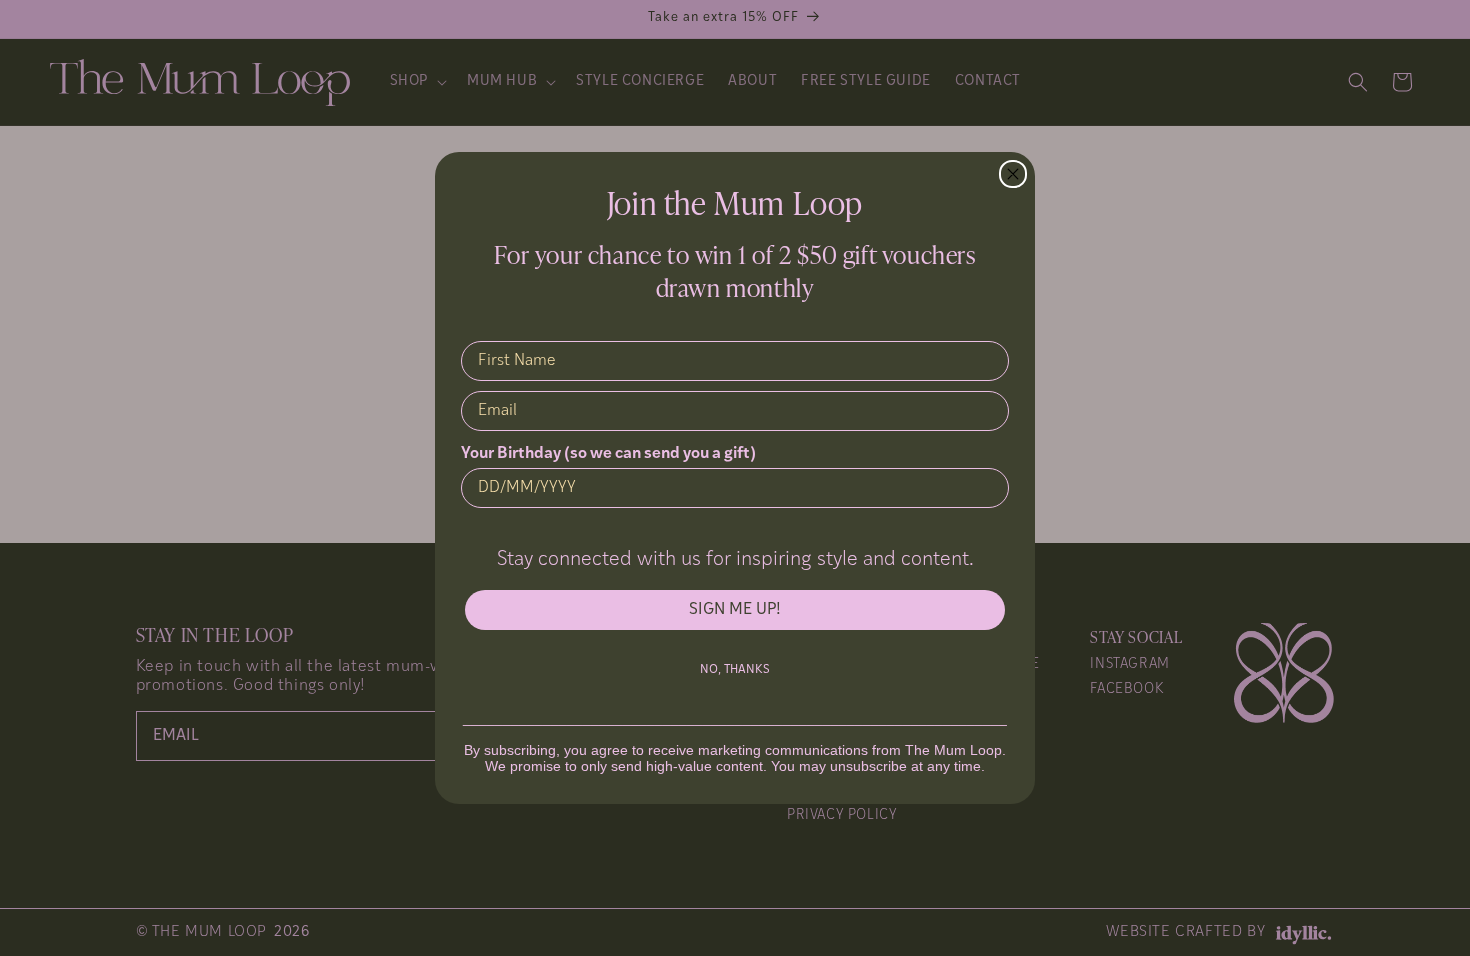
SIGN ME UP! (735, 610)
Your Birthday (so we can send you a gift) (608, 454)
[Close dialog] (1013, 174)
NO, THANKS (735, 670)
